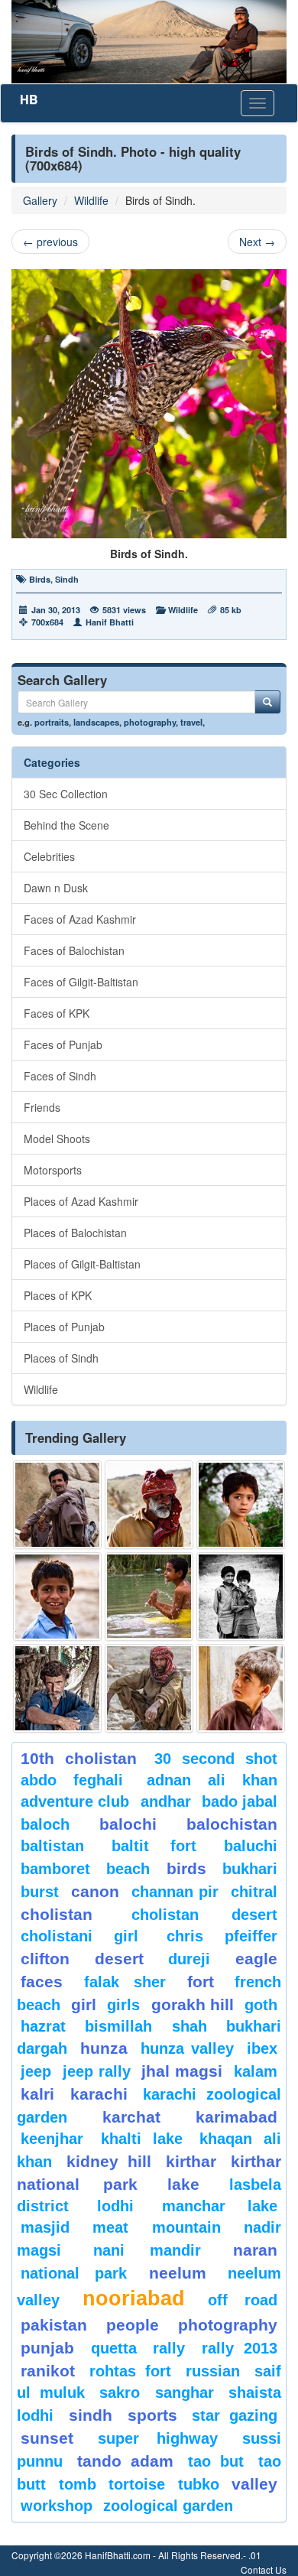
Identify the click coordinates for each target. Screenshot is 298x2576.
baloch (45, 1824)
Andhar (166, 1801)
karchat (131, 2117)
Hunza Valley (187, 2048)
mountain (186, 2227)
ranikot (48, 2371)
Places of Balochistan (75, 1233)
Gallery (40, 200)
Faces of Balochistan (74, 950)
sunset (47, 2438)
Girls (123, 2005)
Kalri (37, 2094)
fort (201, 1982)
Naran (255, 2250)
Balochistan (232, 1824)
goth (261, 2005)
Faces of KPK (57, 1013)
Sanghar (185, 2392)
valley (254, 2484)
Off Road (243, 2300)
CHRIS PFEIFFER (222, 1936)
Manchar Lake (220, 2206)
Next (257, 242)
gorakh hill (193, 2004)
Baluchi (251, 1846)
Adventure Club (75, 1801)
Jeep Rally (97, 2071)
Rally (169, 2348)
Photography (228, 2325)
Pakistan (54, 2325)
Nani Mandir (147, 2250)
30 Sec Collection (66, 794)
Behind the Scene (66, 825)
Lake (183, 2184)
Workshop (57, 2506)
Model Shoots (57, 1139)
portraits (52, 722)
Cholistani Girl (79, 1936)
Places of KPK (58, 1295)
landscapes (96, 722)
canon (95, 1891)
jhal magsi (182, 2071)
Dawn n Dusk (56, 888)
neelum (178, 2273)
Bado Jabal (240, 1801)
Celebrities (49, 856)
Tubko (199, 2484)
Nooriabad (134, 2298)
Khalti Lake (142, 2139)
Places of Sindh (61, 1358)
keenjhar (52, 2139)
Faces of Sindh (60, 1076)
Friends (42, 1107)
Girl (84, 2004)
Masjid (45, 2227)
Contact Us (264, 2570)
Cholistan (57, 1914)
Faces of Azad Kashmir (80, 919)
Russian (213, 2371)
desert (119, 1959)
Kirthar (191, 2161)
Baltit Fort (154, 1846)
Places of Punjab (64, 1327)
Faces (42, 1982)
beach (128, 1869)
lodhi (115, 2206)
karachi (99, 2094)
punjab (47, 2348)
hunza (104, 2048)
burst (40, 1892)
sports (152, 2415)
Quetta (114, 2348)
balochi (128, 1824)
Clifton (45, 1959)
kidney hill (109, 2161)
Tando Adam (125, 2461)
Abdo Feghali (72, 1780)
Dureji (189, 1959)
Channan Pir (175, 1892)
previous (50, 242)
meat (110, 2227)
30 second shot (216, 1759)
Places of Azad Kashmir (81, 1201)
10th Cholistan (79, 1758)
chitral (254, 1892)
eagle (256, 1959)
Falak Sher (125, 1982)
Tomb (78, 2484)
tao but (215, 2461)
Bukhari (250, 1869)
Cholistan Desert (204, 1915)
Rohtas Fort (130, 2371)
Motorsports (53, 1170)
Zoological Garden (168, 2506)
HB (29, 99)
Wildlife (91, 200)
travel (191, 722)
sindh (91, 2415)
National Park (74, 2273)
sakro (120, 2392)
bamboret (55, 1869)
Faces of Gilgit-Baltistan (81, 982)
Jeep (36, 2071)
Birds (40, 579)
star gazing (235, 2415)
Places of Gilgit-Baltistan (82, 1264)
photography (150, 722)
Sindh (67, 579)
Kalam (256, 2071)
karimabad (236, 2117)
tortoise (137, 2484)
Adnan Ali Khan (212, 1780)
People (133, 2325)
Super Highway (158, 2438)
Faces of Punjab (63, 1044)
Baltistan (52, 1846)
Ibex (262, 2048)
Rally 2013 (240, 2348)
